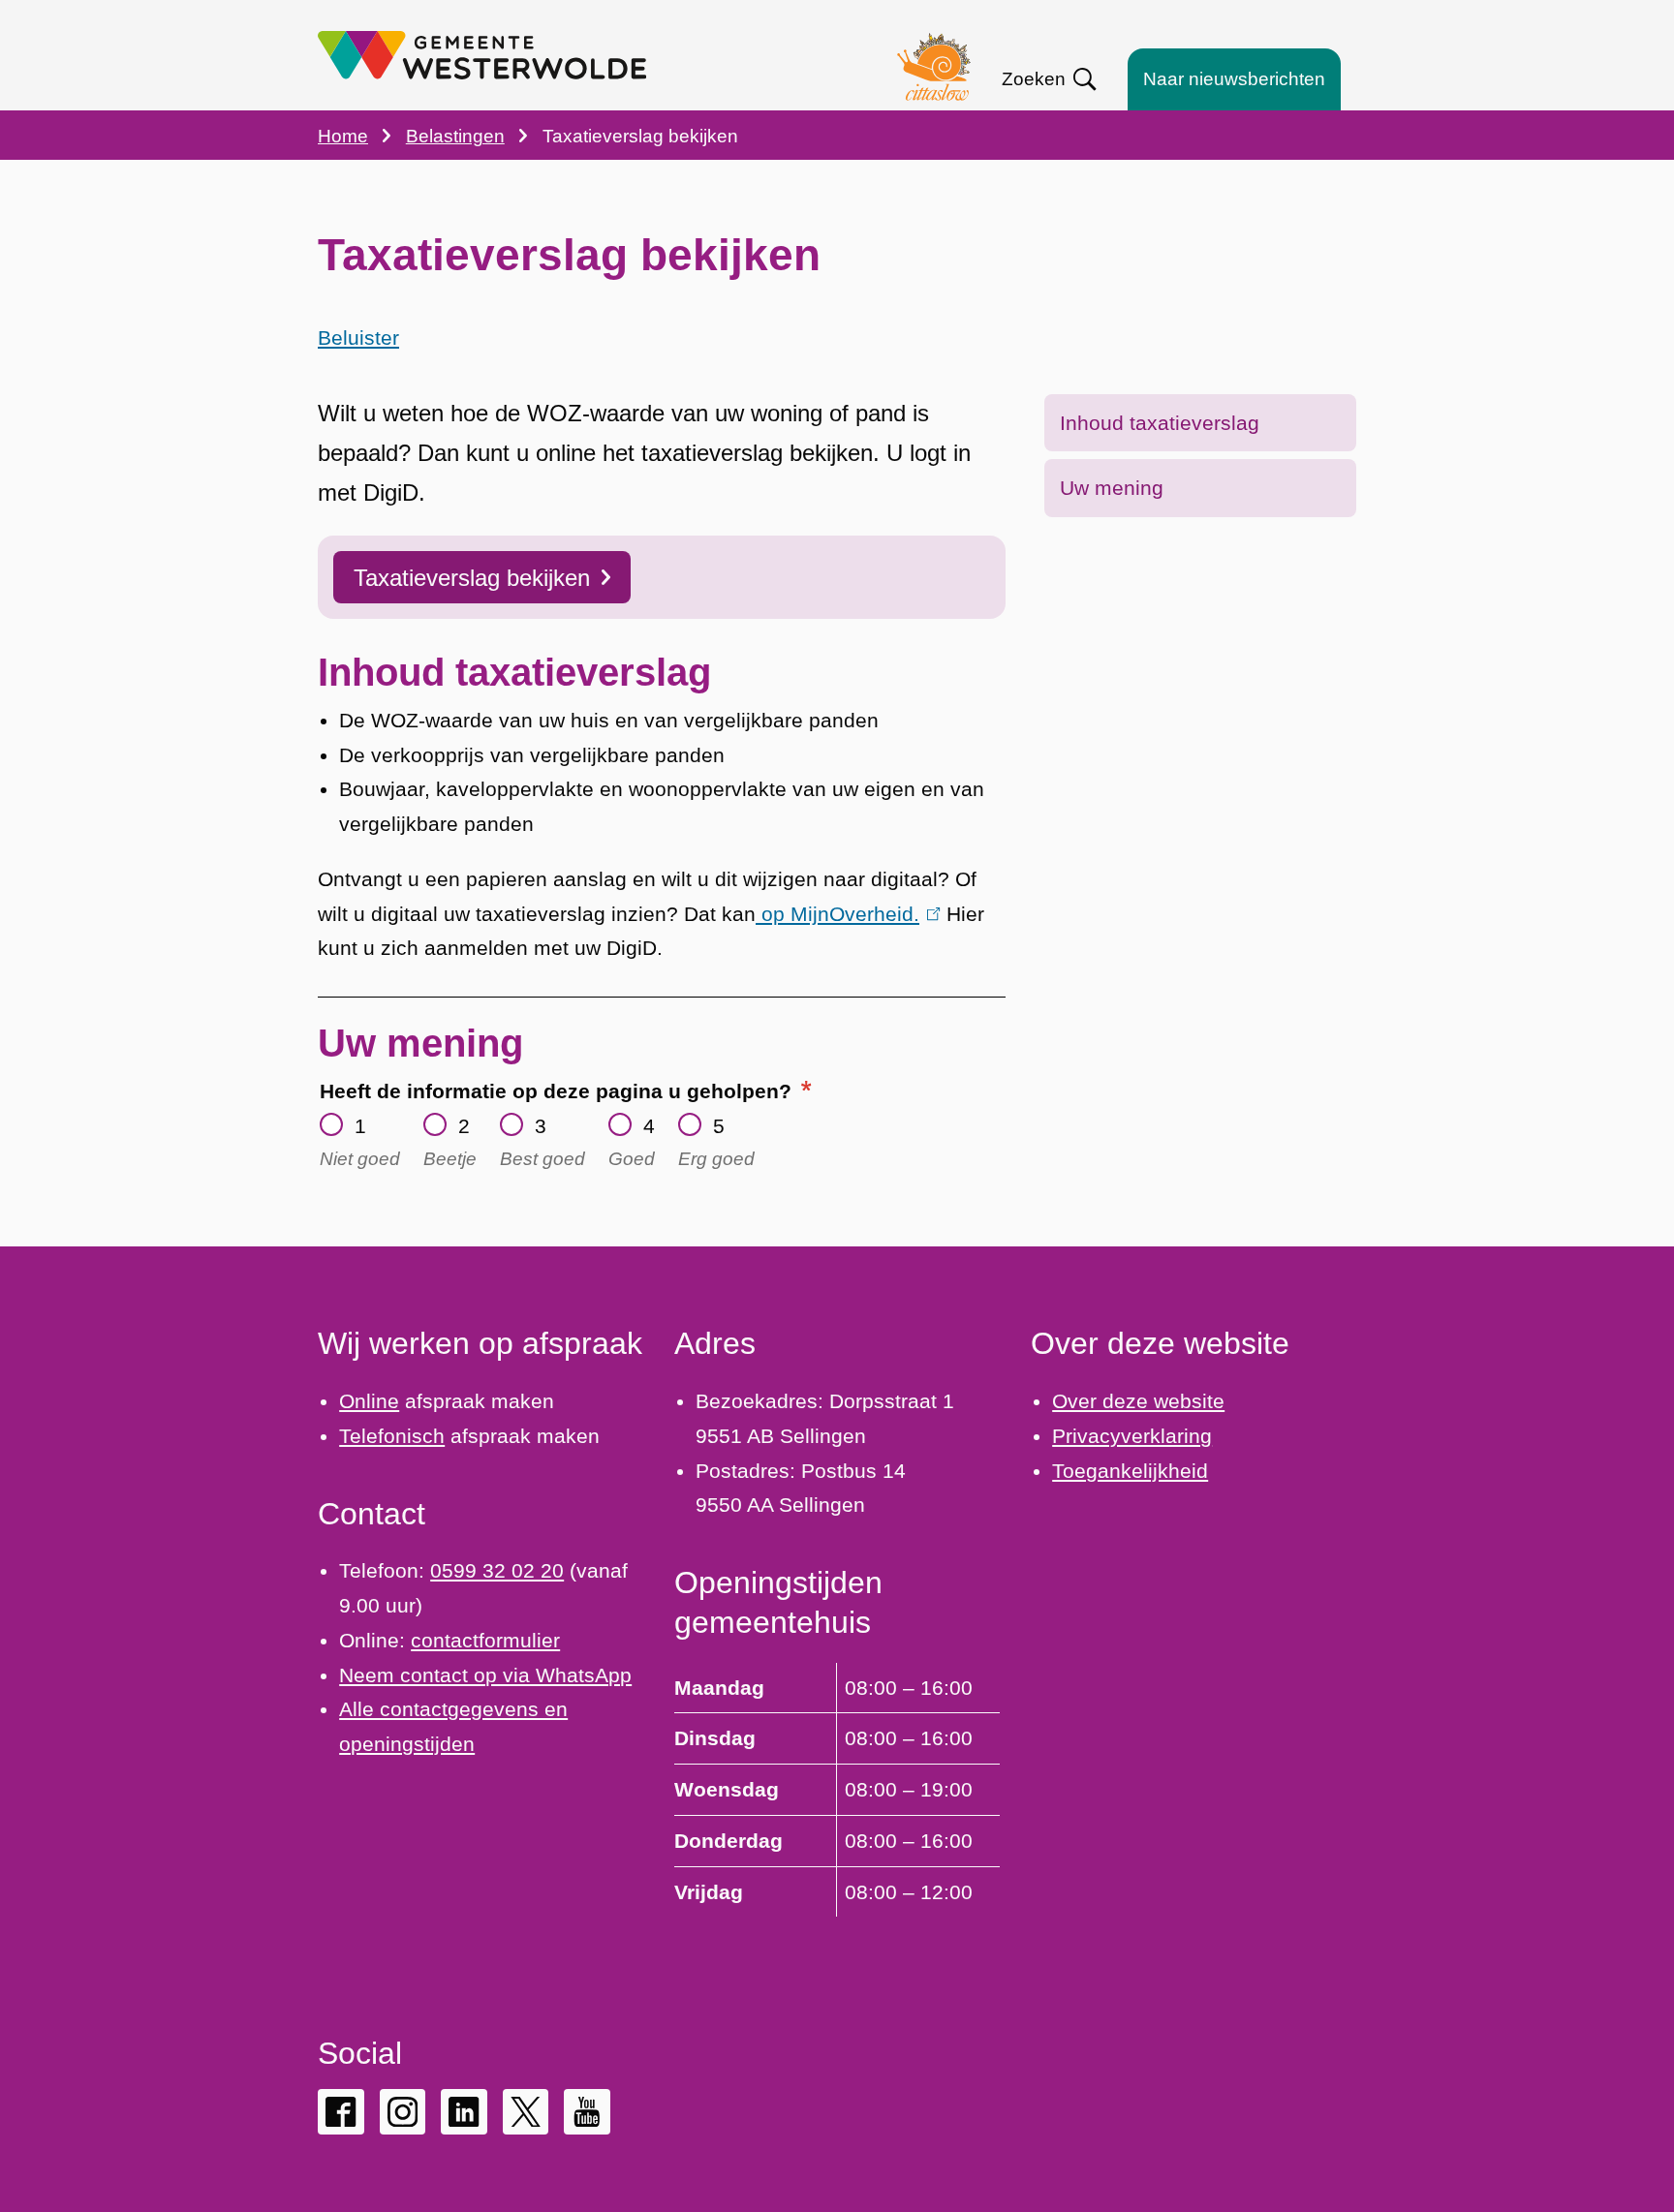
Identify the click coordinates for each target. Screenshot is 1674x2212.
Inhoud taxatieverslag (1160, 423)
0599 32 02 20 (497, 1570)
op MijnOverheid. (843, 914)
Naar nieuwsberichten (1234, 79)
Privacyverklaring (1132, 1436)
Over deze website (1138, 1401)
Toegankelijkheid (1130, 1471)
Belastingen (455, 136)
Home (343, 136)
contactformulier (485, 1640)
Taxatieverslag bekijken (472, 578)
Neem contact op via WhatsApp (485, 1675)
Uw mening (1112, 488)
